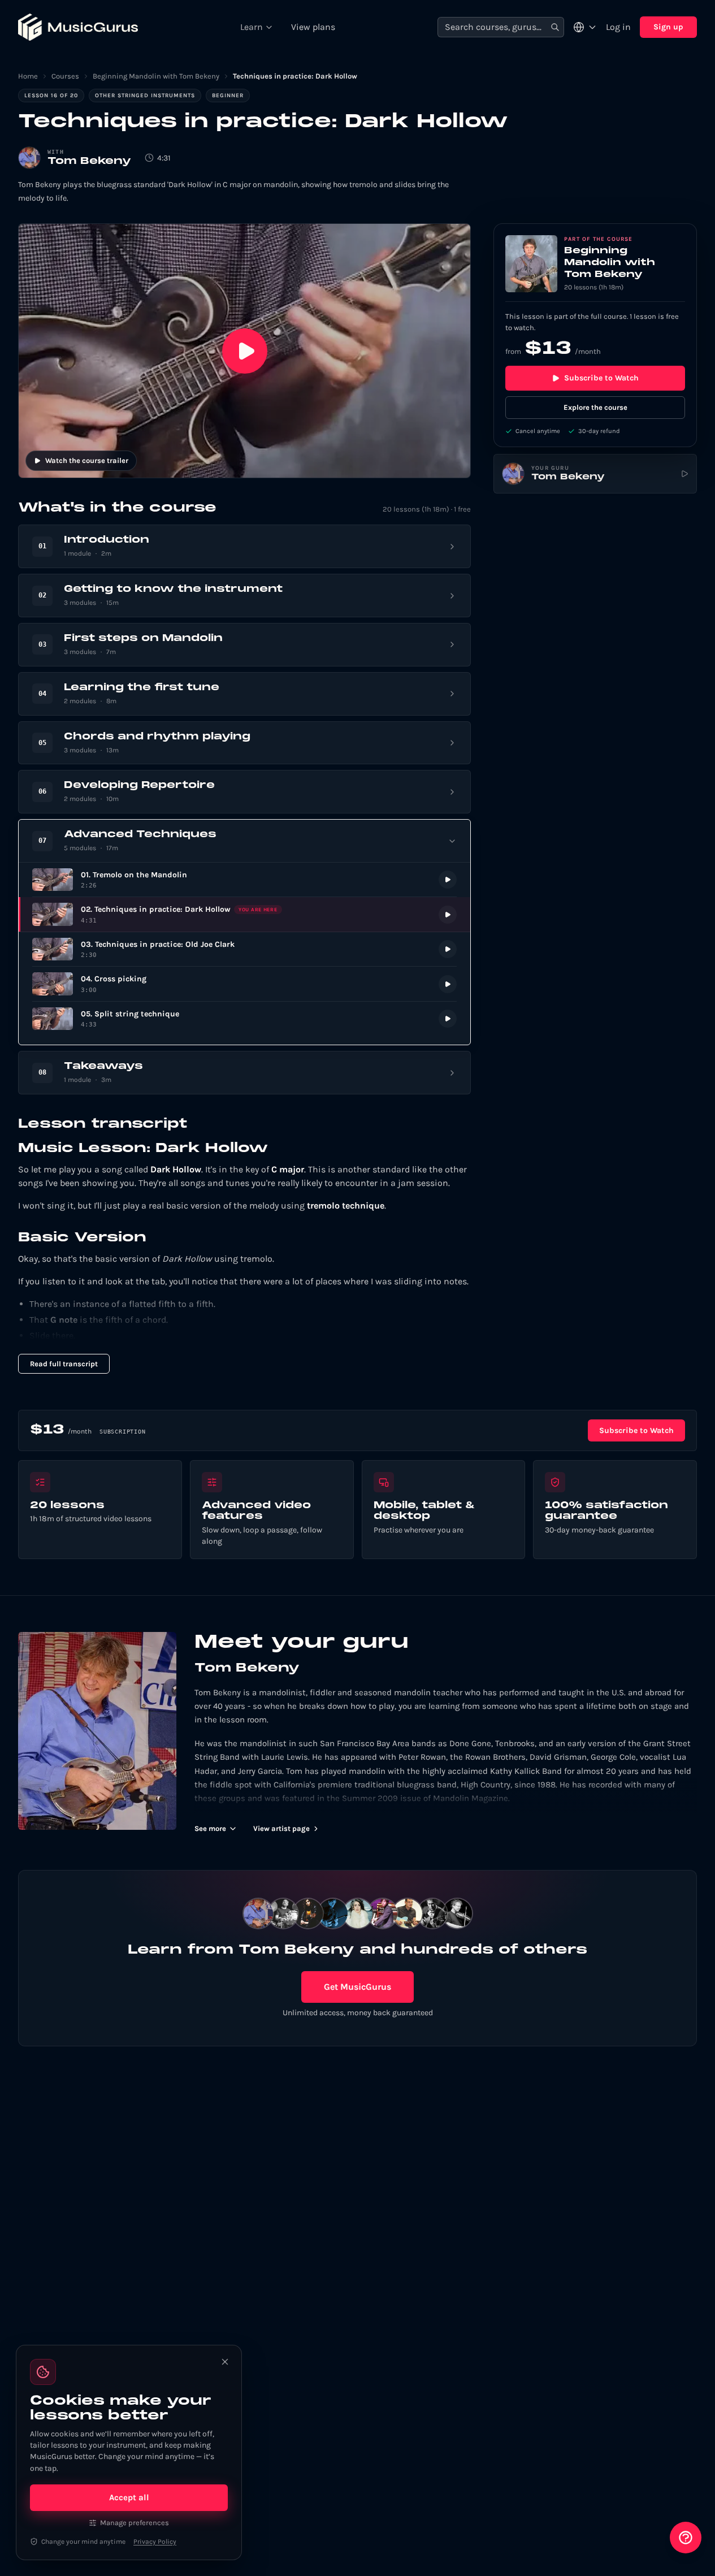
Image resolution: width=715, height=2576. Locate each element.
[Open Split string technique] (244, 1019)
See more (210, 1828)
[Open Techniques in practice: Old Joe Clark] (244, 949)
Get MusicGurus (357, 1987)
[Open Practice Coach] (686, 2538)
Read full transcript (64, 1364)
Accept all (129, 2497)
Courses (65, 76)
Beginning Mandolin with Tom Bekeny (156, 76)
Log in (618, 27)
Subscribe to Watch (601, 378)
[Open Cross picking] (244, 984)
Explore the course (595, 407)
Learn (252, 27)
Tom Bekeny (89, 161)
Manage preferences (135, 2523)
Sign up (668, 27)
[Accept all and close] (225, 2362)
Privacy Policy (155, 2542)
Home (28, 76)
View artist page (281, 1828)
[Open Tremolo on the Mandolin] (244, 880)
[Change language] (585, 27)
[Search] (555, 27)
